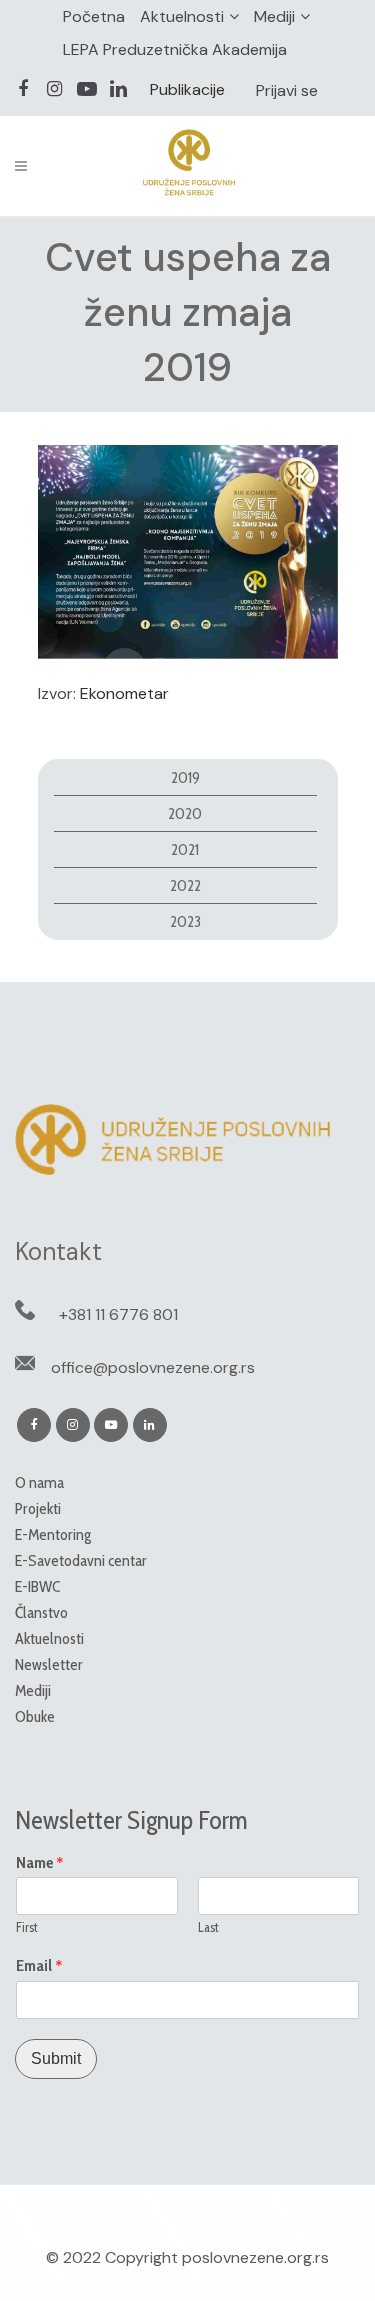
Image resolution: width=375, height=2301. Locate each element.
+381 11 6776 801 (118, 1314)
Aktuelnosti (182, 16)
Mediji (274, 16)
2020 (185, 813)
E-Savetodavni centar (81, 1560)
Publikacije (187, 89)
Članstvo (41, 1612)
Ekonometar (124, 693)
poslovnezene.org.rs (255, 2257)
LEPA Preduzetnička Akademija (175, 49)
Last (208, 1927)
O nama (39, 1482)
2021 (185, 849)
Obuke (35, 1716)
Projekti (38, 1508)
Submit (56, 2058)
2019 (185, 777)
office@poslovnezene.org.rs (153, 1367)
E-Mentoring (53, 1534)
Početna (94, 16)
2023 (185, 921)
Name (40, 1863)
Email (39, 1966)
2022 (185, 885)
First (27, 1927)
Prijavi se (287, 90)
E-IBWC (37, 1586)
